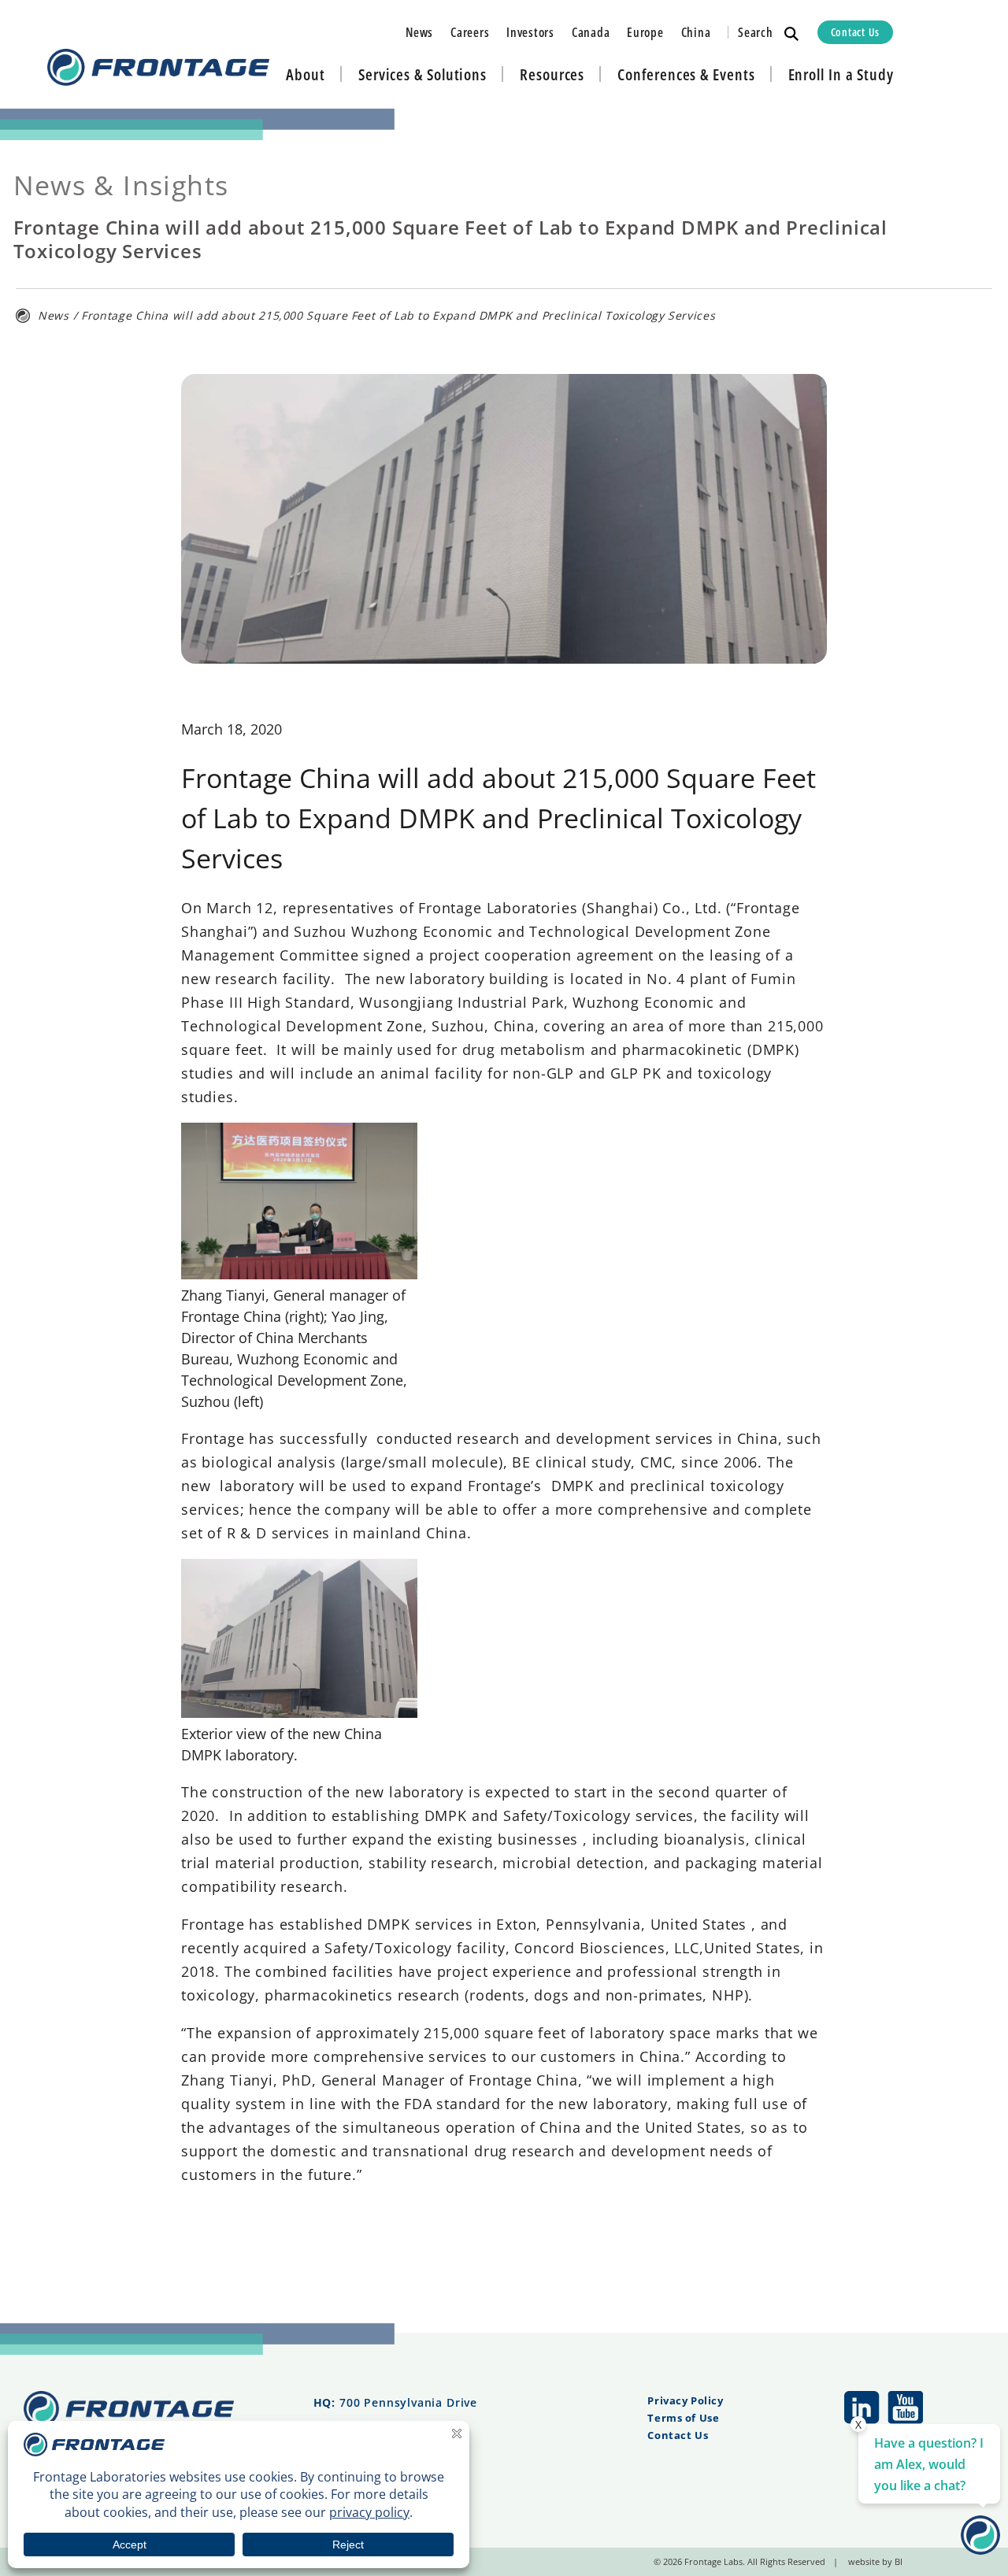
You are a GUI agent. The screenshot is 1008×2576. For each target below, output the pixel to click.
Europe (645, 32)
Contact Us (855, 32)
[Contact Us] (980, 2549)
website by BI (875, 2561)
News (419, 32)
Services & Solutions (422, 74)
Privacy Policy (685, 2400)
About (306, 74)
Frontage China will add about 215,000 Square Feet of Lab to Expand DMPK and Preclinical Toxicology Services (398, 315)
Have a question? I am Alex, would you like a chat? (929, 2464)
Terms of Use (683, 2418)
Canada (591, 32)
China (696, 32)
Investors (530, 32)
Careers (470, 32)
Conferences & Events (686, 74)
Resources (552, 74)
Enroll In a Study (841, 74)
